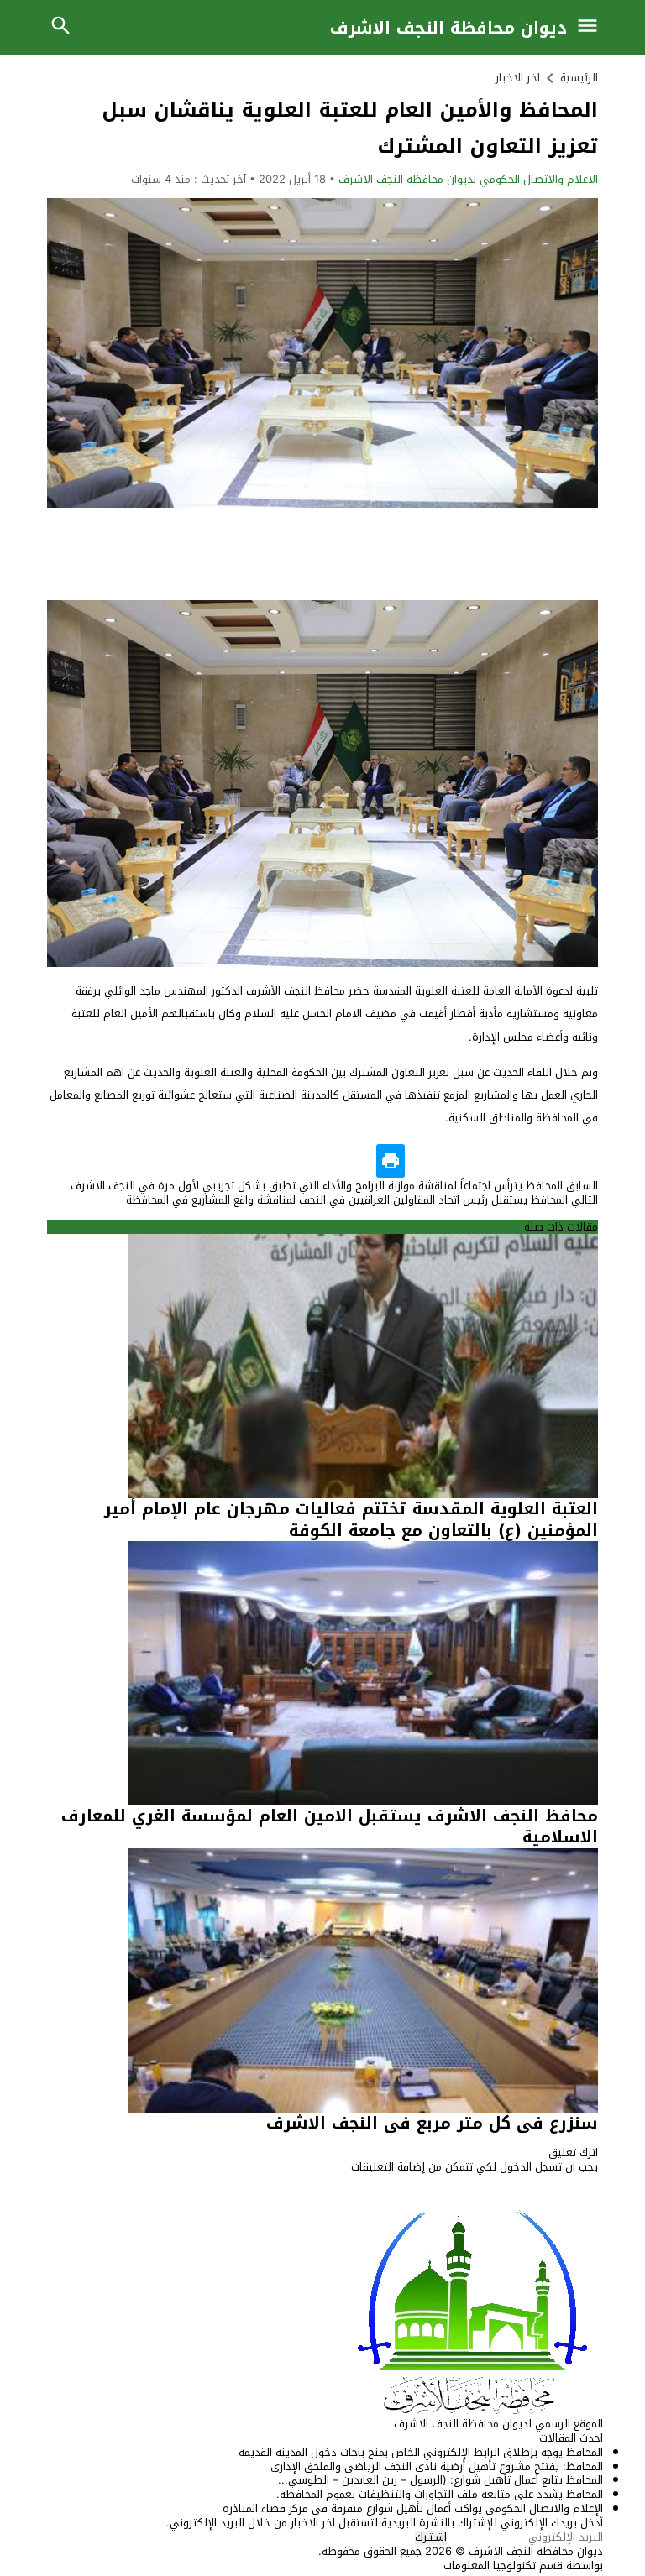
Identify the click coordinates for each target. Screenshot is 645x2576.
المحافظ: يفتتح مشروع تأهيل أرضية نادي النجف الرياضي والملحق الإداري (437, 2466)
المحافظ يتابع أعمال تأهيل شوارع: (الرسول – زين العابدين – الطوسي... (440, 2480)
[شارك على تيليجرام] (422, 1161)
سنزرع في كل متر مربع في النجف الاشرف (432, 2123)
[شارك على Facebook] (582, 1161)
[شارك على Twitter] (550, 1161)
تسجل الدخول (531, 2167)
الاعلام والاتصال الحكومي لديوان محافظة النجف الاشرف (468, 179)
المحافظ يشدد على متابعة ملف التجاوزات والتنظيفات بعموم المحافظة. (440, 2494)
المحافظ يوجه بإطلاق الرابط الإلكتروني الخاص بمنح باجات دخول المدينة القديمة (421, 2452)
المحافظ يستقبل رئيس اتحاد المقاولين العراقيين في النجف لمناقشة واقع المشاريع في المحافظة (362, 1200)
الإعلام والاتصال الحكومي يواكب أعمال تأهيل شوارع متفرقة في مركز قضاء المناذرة (413, 2508)
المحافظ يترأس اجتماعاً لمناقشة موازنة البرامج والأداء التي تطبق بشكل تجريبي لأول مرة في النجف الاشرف (334, 1186)
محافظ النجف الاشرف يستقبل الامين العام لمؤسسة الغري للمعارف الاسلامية (330, 1826)
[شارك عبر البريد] (518, 1161)
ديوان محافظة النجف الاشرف (448, 28)
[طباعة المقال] (391, 1161)
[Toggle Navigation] (592, 28)
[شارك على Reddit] (454, 1161)
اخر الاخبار (518, 78)
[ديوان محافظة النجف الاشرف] (323, 2311)
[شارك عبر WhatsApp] (486, 1161)
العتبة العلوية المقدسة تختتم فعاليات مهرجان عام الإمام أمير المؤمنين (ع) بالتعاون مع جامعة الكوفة (351, 1519)
